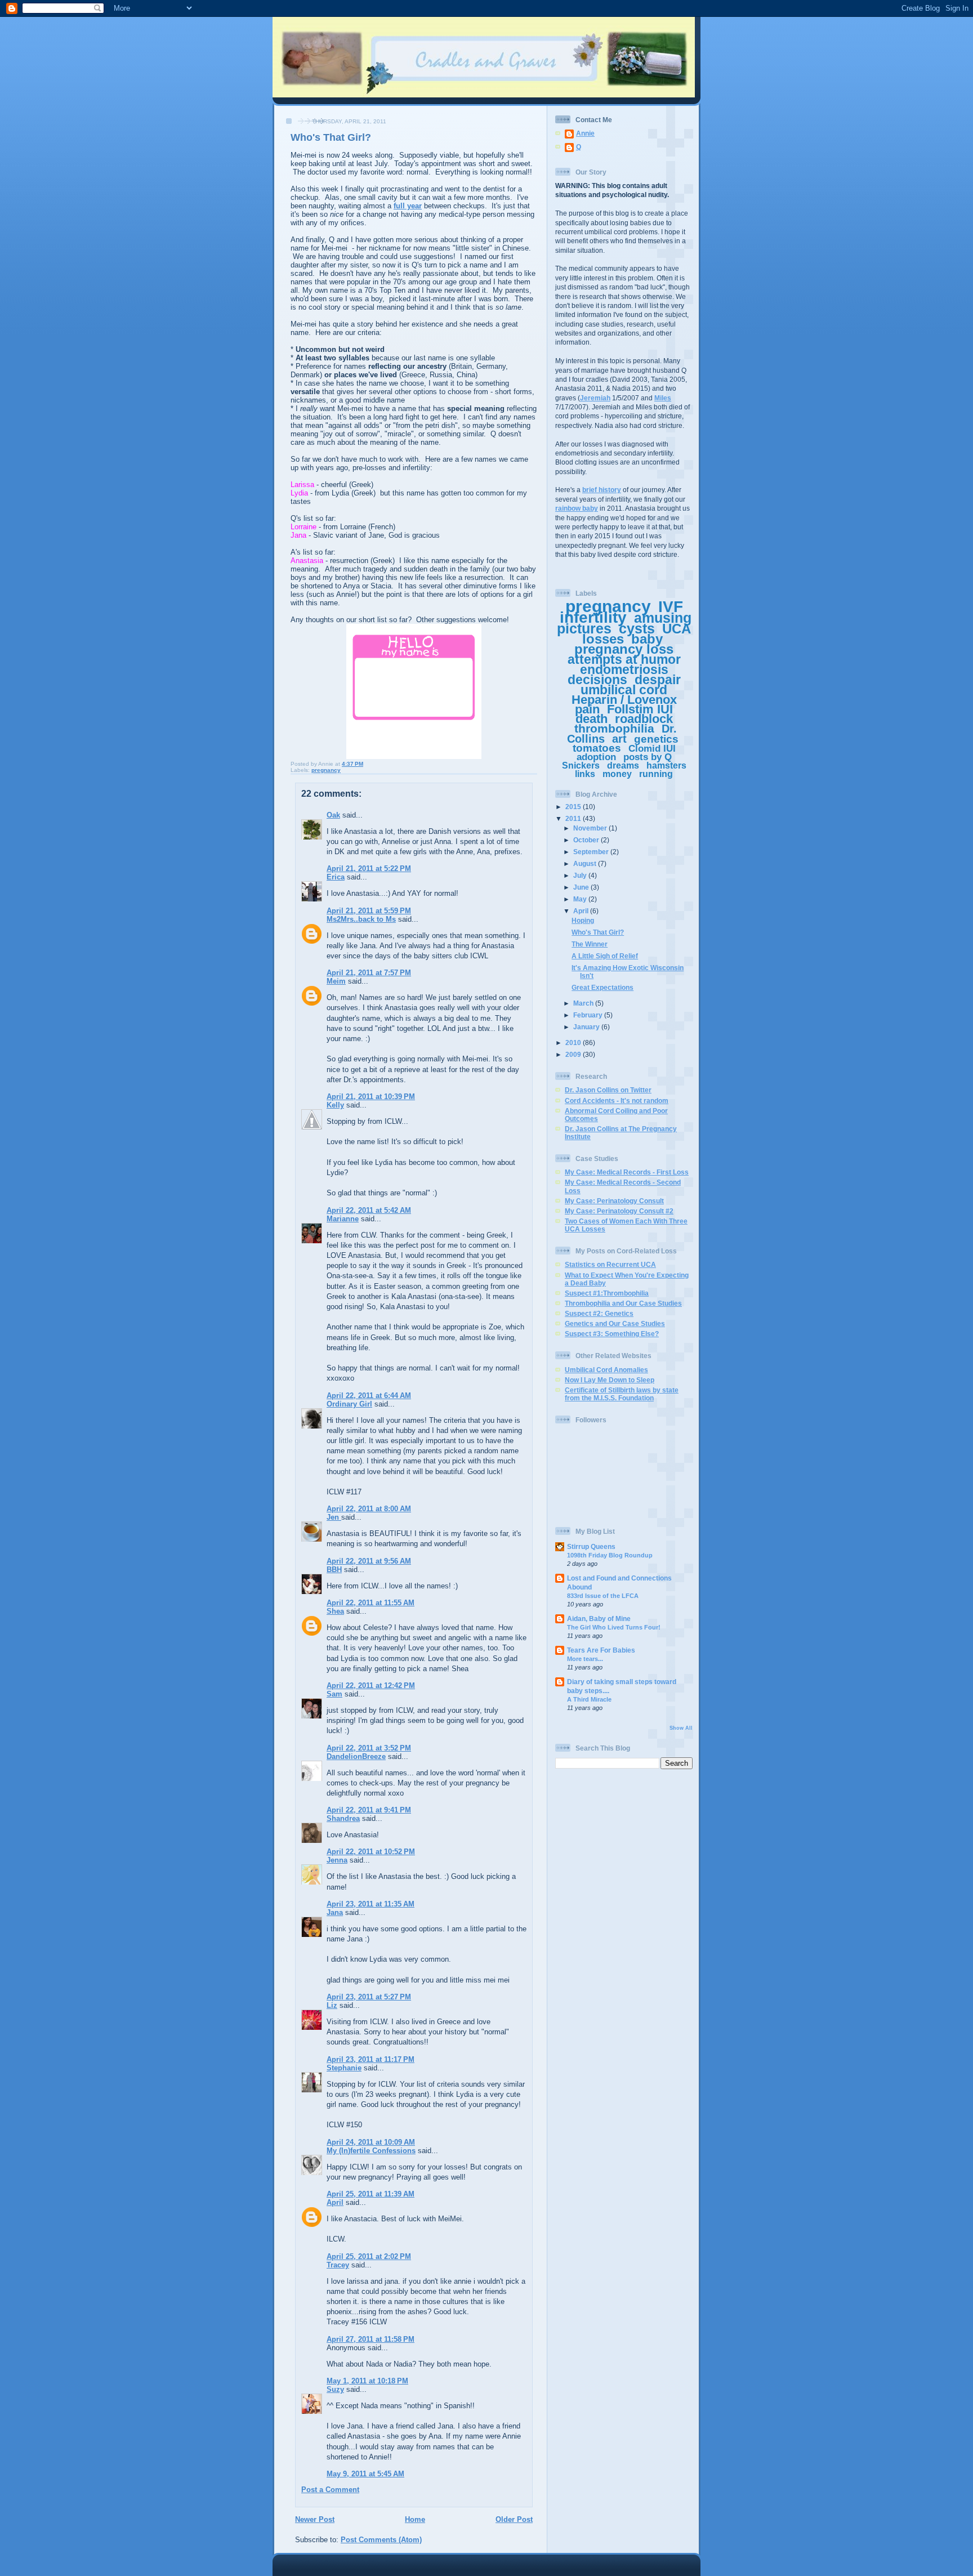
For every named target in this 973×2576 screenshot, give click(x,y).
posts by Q (648, 757)
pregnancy (326, 770)
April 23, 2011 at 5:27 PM (369, 1997)
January (587, 1027)
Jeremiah (595, 398)
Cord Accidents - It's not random (617, 1101)
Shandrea (343, 1818)
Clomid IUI (652, 749)
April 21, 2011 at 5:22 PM (369, 869)
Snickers (581, 765)
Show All (681, 1728)
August (586, 863)
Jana (335, 1912)
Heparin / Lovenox (624, 700)
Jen (334, 1517)
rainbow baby (577, 508)
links (585, 774)
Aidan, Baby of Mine (599, 1619)
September (592, 852)
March (584, 1003)
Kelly (335, 1105)
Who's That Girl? (598, 932)
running (656, 774)
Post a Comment (330, 2490)
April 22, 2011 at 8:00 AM (369, 1509)
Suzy (335, 2389)
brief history (602, 490)
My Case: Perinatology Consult (614, 1201)
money (617, 774)
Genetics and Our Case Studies (615, 1323)
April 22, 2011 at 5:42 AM (369, 1210)
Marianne (343, 1219)
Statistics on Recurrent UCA (610, 1264)
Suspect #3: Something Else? (612, 1334)
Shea (335, 1611)
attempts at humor (624, 659)
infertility (593, 617)
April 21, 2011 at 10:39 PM (371, 1097)
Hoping (583, 920)
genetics (656, 739)
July (581, 875)
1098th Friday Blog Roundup (610, 1555)
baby (647, 639)
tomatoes (597, 748)
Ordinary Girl (349, 1404)
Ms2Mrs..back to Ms (361, 919)
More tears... (585, 1659)
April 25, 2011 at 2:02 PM (369, 2256)
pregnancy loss (624, 649)
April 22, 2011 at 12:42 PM (371, 1686)
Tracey (338, 2265)
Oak (333, 815)
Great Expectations (602, 987)
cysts (637, 628)
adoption (596, 757)
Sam (334, 1694)
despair (658, 680)
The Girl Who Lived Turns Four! (614, 1627)
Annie (585, 133)
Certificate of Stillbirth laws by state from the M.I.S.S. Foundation (622, 1394)
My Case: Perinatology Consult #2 (619, 1211)
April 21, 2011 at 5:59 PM (369, 911)
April (335, 2202)
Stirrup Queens (591, 1546)
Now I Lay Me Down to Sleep (610, 1380)
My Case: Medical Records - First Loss (627, 1172)
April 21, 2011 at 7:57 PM (369, 973)
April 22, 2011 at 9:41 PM (369, 1810)
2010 (574, 1043)
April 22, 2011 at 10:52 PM (371, 1852)
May (581, 899)
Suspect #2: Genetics (599, 1313)
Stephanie (344, 2068)
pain (587, 709)
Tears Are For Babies (601, 1650)
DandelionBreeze (356, 1756)
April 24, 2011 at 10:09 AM (371, 2142)
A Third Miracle (589, 1699)
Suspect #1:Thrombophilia (607, 1293)
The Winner (590, 944)
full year (408, 206)
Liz (332, 2005)
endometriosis (624, 669)
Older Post (514, 2519)
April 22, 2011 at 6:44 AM (369, 1396)
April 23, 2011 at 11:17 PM (371, 2059)
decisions (597, 680)
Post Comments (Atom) (381, 2540)
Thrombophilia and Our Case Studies (623, 1303)
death (592, 719)
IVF (671, 607)
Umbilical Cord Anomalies (606, 1370)
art (619, 739)
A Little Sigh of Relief (605, 956)
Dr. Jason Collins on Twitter (608, 1090)
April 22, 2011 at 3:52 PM (369, 1748)
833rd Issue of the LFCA (603, 1596)
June (582, 887)
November (591, 828)
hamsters (666, 765)
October (587, 840)
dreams (623, 765)
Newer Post (315, 2519)
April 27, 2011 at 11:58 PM (371, 2339)
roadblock (644, 719)
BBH (334, 1570)
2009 (574, 1054)
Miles (663, 398)
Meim (336, 981)
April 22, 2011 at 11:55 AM (371, 1603)
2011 (574, 818)
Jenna (337, 1860)
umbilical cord (624, 690)
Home (415, 2519)
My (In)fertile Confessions (371, 2151)
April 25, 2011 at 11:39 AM (371, 2194)
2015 (574, 807)
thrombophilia (614, 728)
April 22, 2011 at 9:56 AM (369, 1561)
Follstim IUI (640, 709)
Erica (336, 877)
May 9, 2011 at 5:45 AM (365, 2474)
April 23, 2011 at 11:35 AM (371, 1904)
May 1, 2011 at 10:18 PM (367, 2381)
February (589, 1015)
